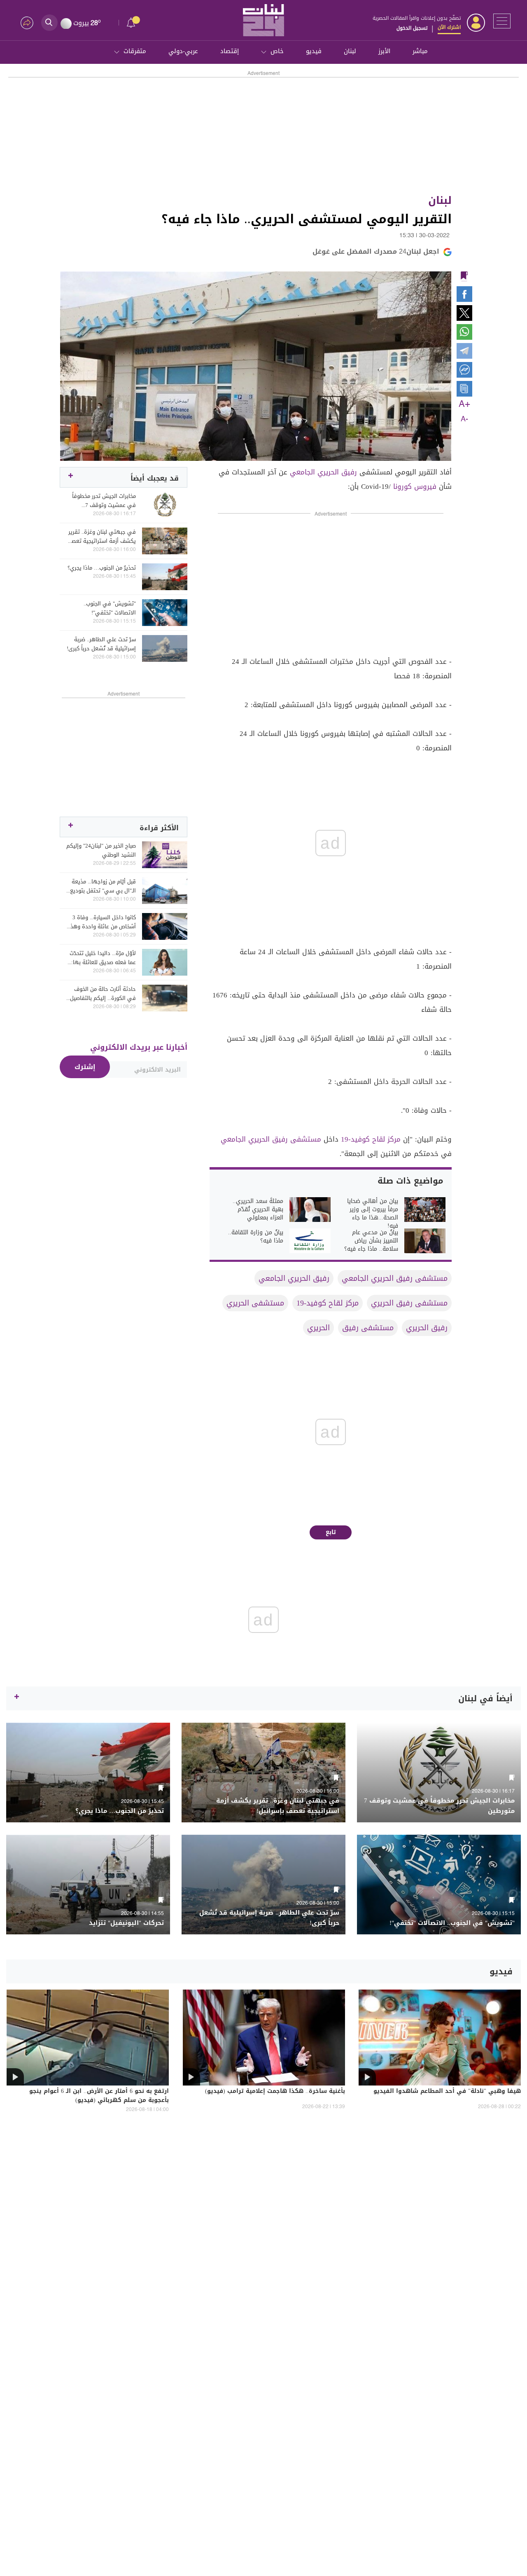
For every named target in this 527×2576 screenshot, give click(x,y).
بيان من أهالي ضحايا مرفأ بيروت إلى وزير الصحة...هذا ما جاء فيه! (373, 1214)
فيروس (425, 486)
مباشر (420, 51)
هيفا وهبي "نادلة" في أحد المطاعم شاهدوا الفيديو (447, 2092)
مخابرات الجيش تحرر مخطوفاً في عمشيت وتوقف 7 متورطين (104, 501)
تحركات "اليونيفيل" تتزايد (126, 1923)
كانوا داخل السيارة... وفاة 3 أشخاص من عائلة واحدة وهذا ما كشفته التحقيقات (102, 922)
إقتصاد (230, 51)
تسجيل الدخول (412, 28)
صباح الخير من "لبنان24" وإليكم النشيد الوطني (101, 850)
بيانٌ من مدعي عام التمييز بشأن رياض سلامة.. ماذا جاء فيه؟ (371, 1241)
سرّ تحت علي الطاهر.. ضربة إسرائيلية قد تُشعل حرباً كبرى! (101, 644)
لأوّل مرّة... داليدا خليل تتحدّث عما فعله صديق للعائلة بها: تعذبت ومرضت (103, 958)
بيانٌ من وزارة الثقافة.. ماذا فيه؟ (256, 1237)
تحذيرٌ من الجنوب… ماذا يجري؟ (102, 568)
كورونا (402, 486)
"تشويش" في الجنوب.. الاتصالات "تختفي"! (110, 608)
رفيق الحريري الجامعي (323, 472)
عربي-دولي (183, 51)
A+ (464, 404)
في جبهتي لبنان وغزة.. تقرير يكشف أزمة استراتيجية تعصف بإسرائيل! (101, 537)
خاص (277, 51)
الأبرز (384, 51)
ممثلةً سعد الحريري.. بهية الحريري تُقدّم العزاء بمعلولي (258, 1210)
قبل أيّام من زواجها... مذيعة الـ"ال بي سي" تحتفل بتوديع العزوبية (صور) (103, 886)
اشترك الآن (449, 27)
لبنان (350, 51)
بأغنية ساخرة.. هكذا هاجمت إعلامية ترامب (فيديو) (275, 2092)
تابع (331, 1532)
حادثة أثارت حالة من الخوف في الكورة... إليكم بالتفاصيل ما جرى (103, 994)
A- (464, 419)
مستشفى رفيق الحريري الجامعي (271, 1139)
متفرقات (135, 51)
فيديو (314, 51)
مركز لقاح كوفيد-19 (371, 1139)
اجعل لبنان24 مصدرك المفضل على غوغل (376, 251)
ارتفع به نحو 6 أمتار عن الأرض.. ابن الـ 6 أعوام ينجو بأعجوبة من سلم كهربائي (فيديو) (99, 2096)
